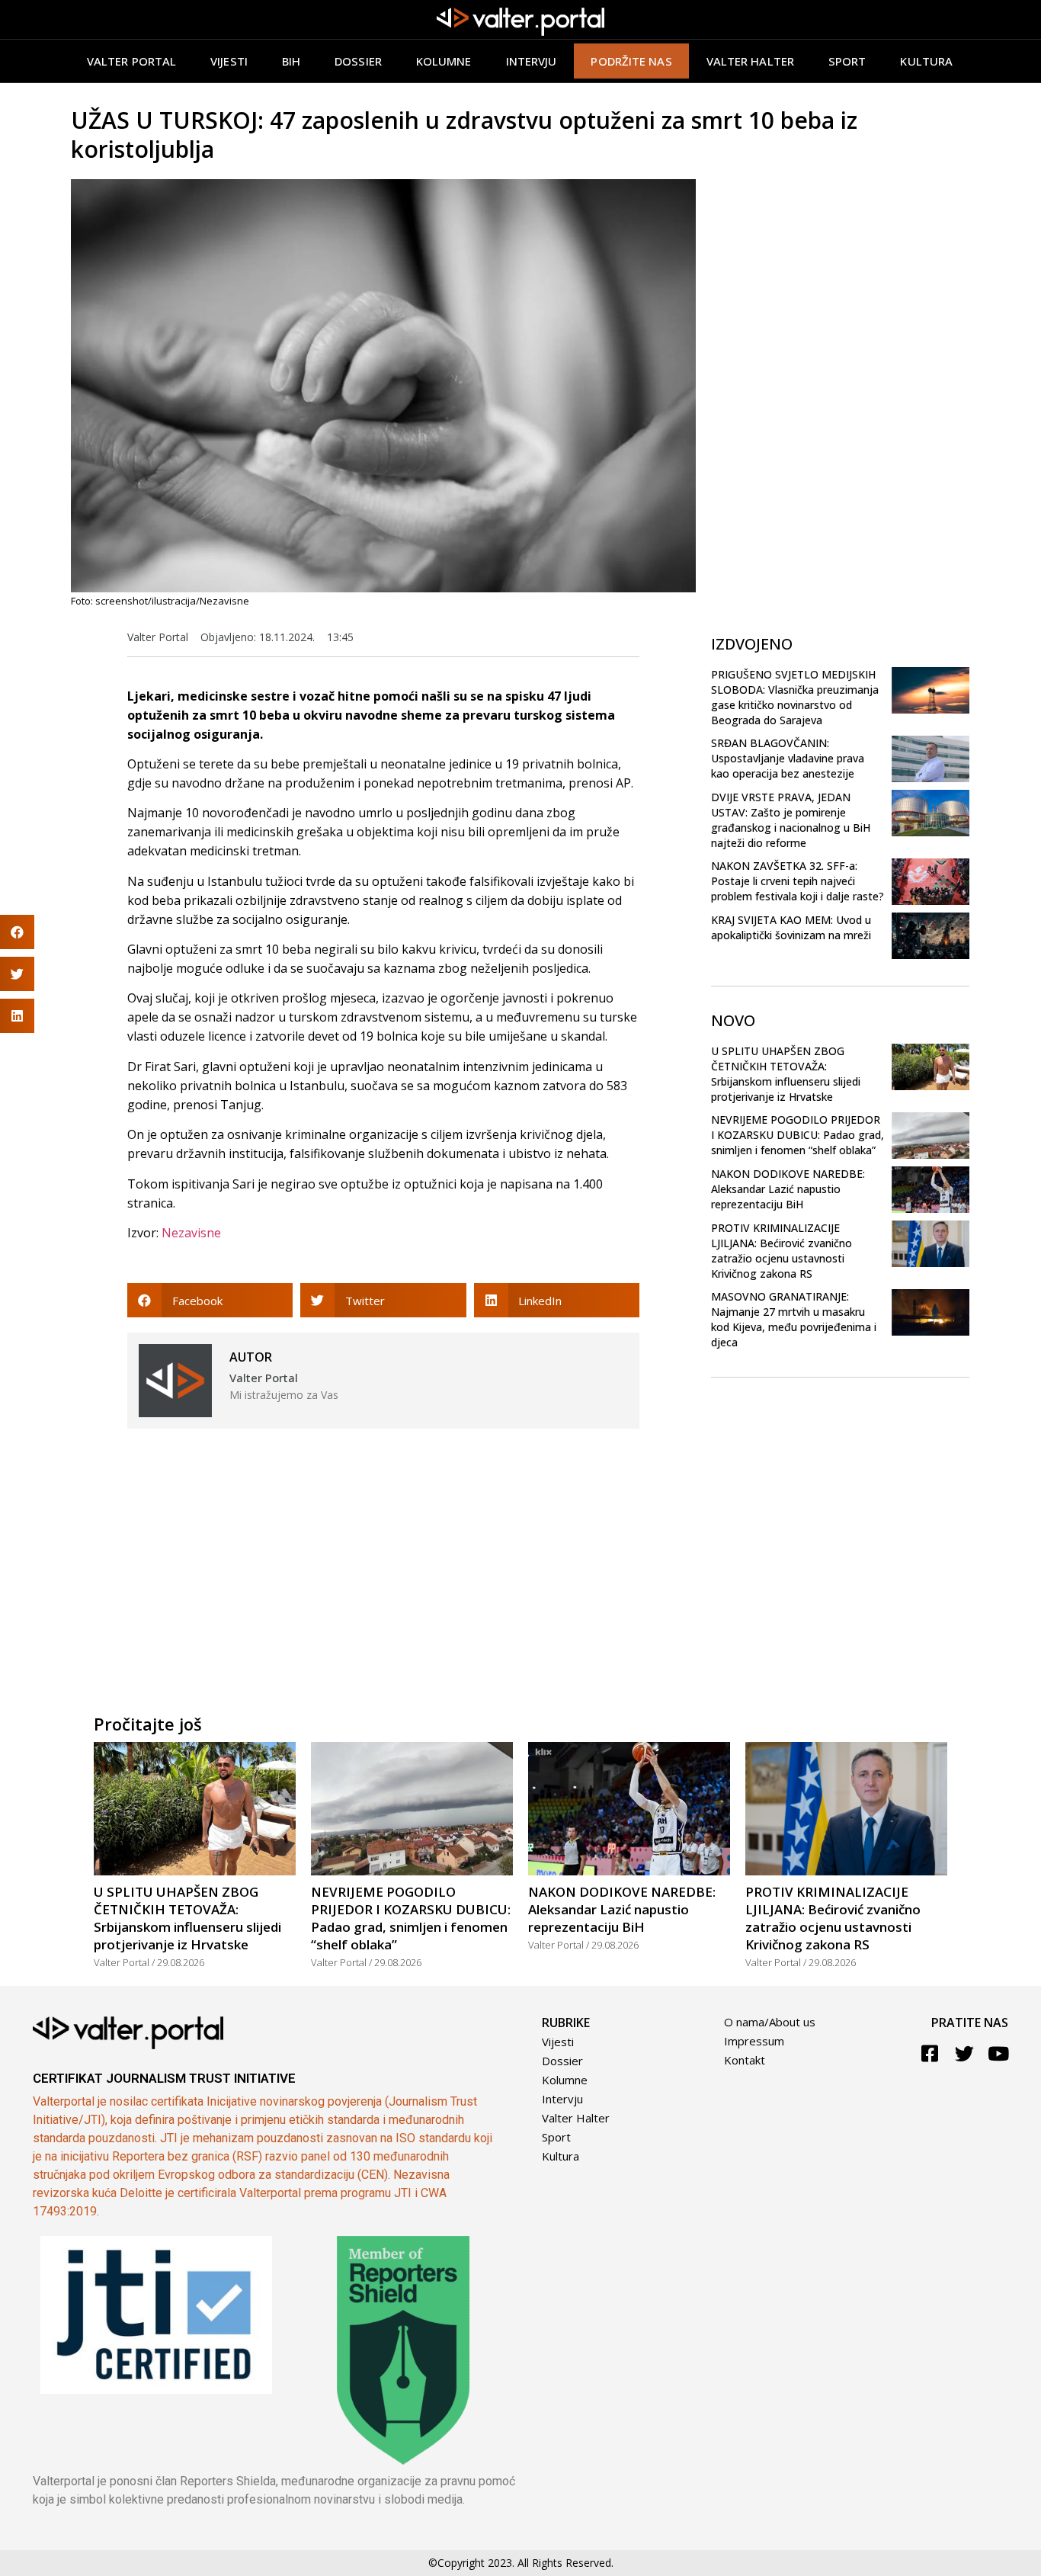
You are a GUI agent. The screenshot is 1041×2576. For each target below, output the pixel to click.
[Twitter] (964, 2053)
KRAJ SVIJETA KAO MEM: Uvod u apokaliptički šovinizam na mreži (791, 927)
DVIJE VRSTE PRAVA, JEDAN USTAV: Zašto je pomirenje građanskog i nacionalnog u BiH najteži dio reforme (791, 820)
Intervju (532, 61)
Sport (847, 61)
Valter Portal (131, 61)
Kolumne (444, 61)
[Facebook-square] (930, 2053)
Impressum (754, 2041)
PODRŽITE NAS (631, 61)
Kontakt (745, 2060)
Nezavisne (191, 1233)
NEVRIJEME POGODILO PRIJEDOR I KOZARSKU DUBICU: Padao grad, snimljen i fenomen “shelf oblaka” (798, 1135)
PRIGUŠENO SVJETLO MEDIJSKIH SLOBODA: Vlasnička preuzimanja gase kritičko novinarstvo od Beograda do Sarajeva (795, 697)
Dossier (358, 61)
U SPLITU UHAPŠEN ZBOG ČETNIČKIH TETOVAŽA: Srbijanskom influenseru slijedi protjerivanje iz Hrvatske (786, 1074)
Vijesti (229, 61)
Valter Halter (576, 2118)
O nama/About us (770, 2022)
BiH (291, 61)
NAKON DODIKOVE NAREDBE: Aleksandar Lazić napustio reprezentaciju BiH (788, 1189)
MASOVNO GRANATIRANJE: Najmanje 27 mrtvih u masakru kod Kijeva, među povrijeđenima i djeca (794, 1319)
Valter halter (750, 61)
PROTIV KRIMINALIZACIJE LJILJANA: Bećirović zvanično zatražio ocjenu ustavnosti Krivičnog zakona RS (782, 1251)
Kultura (926, 61)
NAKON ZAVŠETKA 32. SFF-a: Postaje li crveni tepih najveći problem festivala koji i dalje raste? (798, 881)
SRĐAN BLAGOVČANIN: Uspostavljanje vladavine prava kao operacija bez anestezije (788, 758)
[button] (210, 1300)
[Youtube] (999, 2053)
